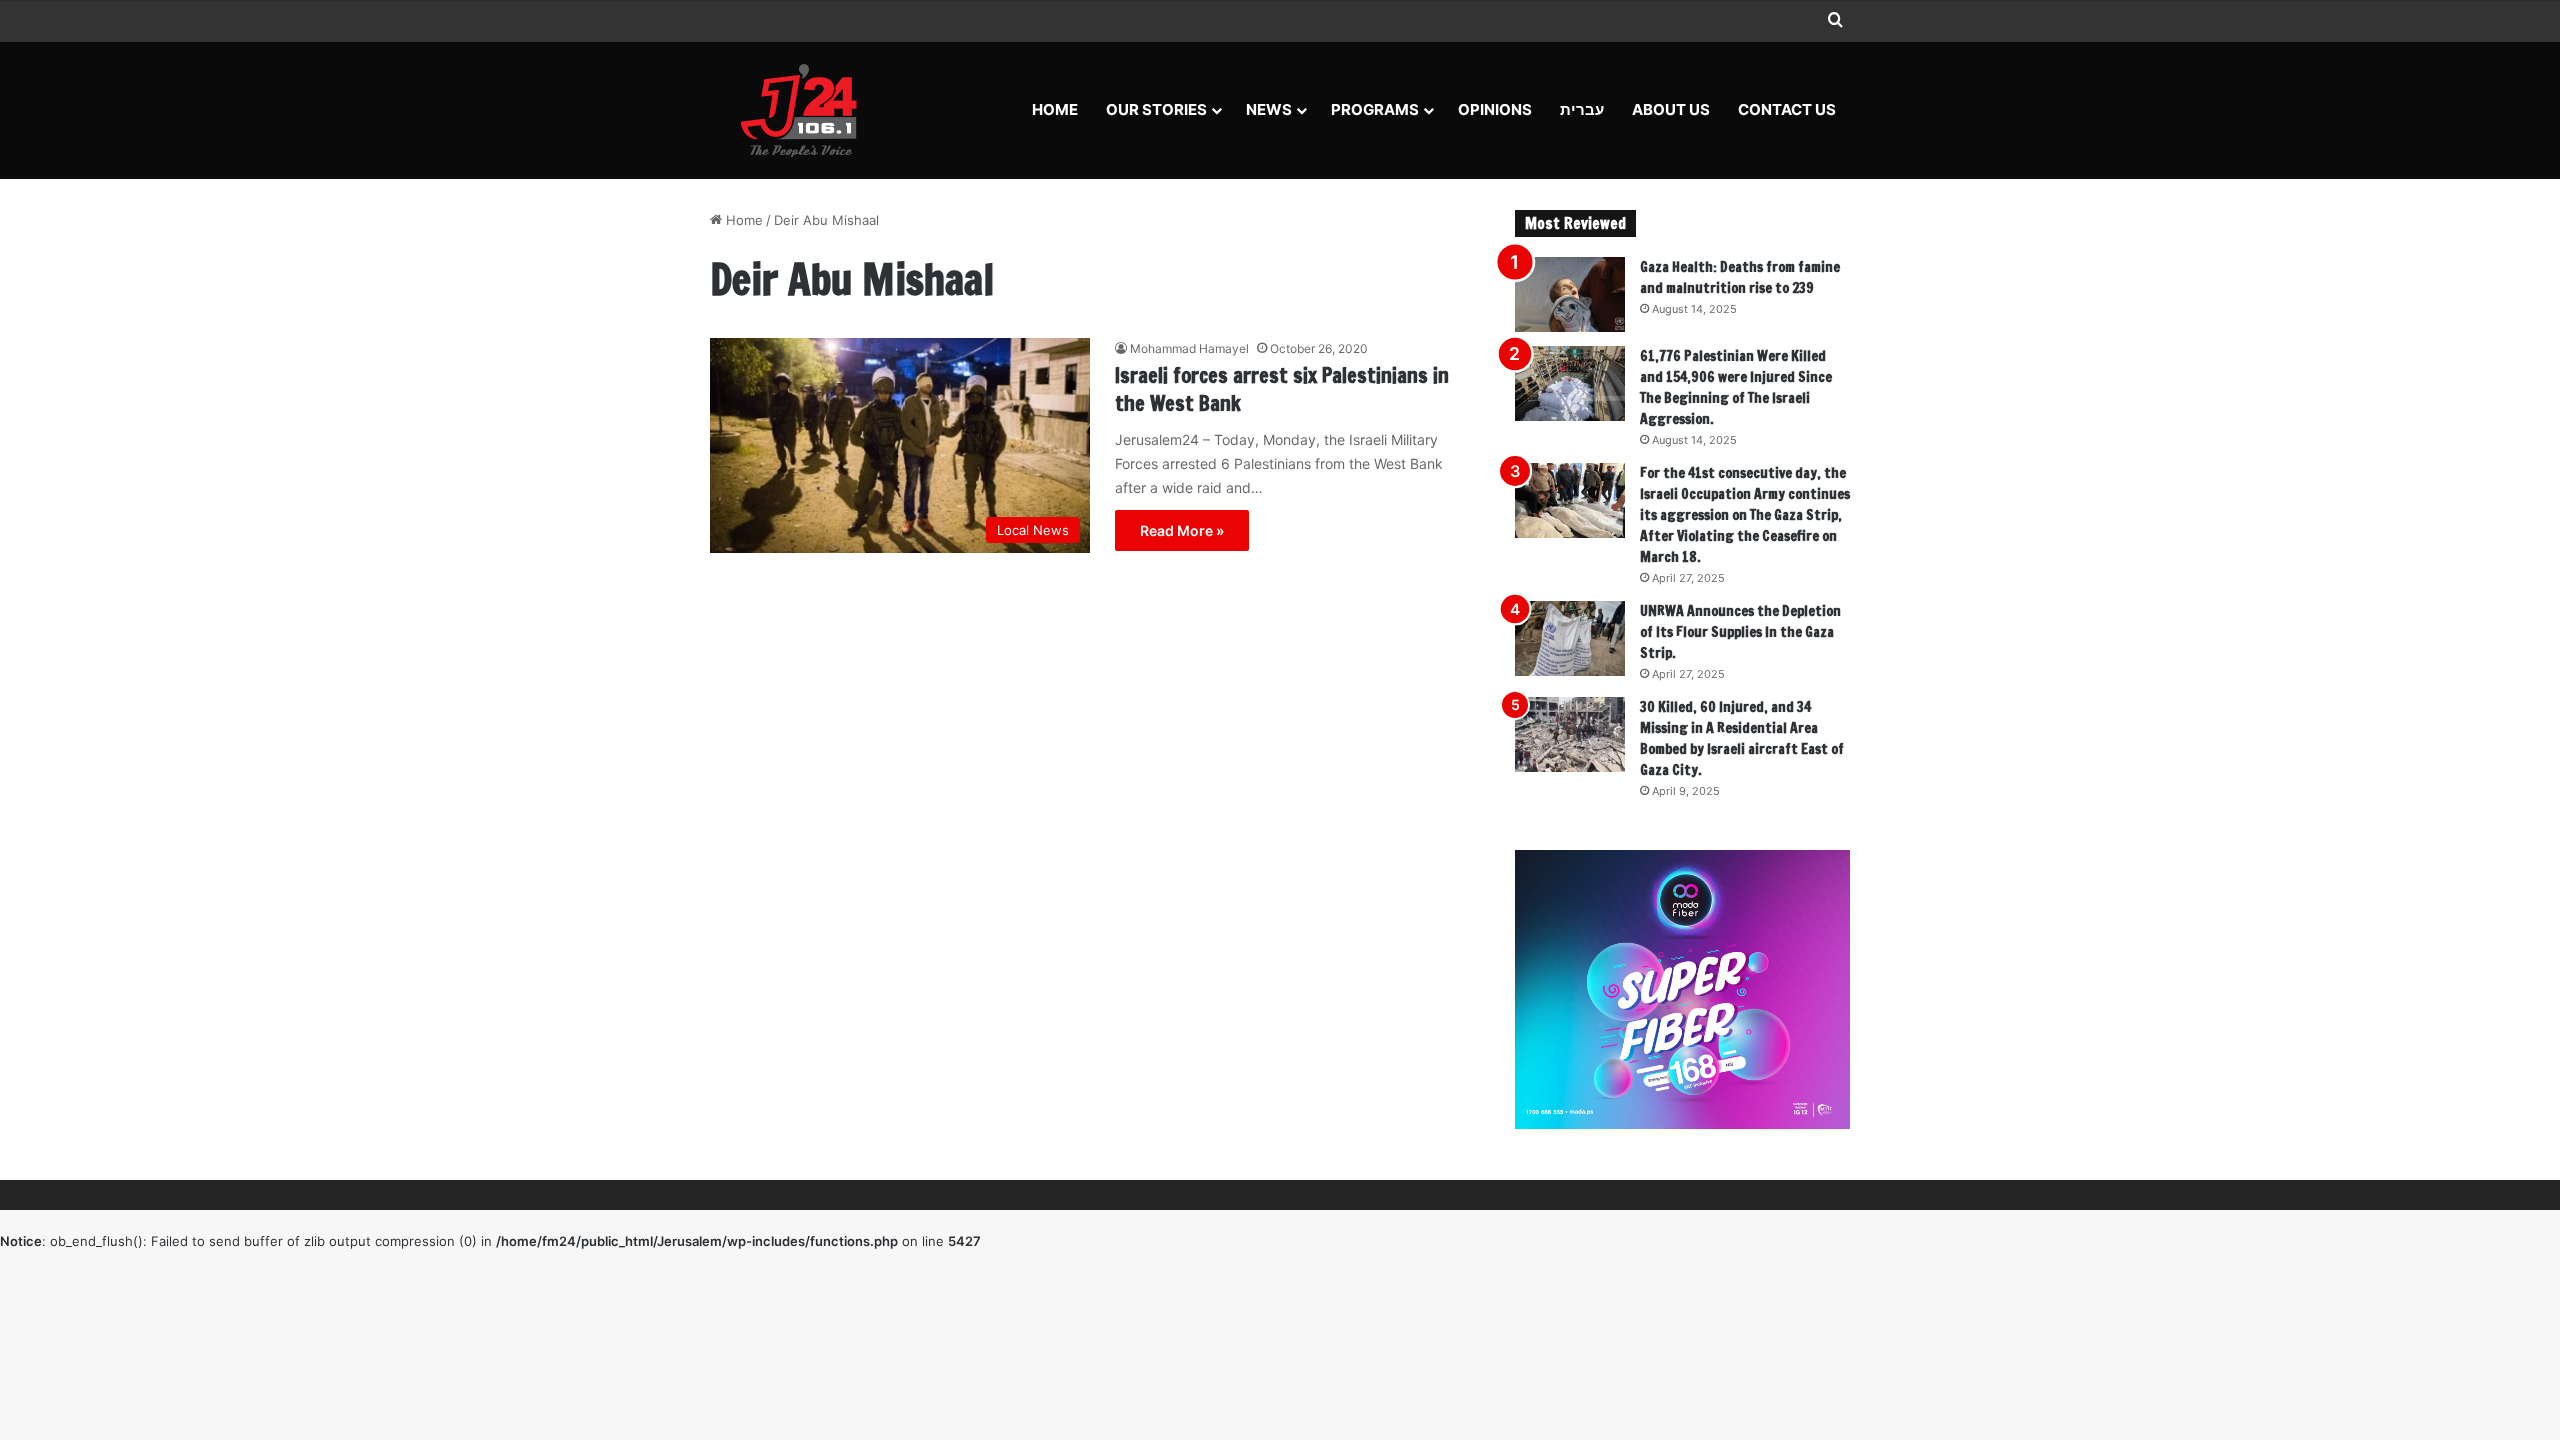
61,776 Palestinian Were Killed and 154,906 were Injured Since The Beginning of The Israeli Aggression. (1736, 387)
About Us (1671, 109)
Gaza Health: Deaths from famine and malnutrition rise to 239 (1740, 277)
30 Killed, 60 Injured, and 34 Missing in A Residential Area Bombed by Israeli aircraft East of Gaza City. (1742, 738)
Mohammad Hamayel (1189, 348)
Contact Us (1787, 109)
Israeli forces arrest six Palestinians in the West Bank (1282, 389)
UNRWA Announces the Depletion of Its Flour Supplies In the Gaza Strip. (1740, 632)
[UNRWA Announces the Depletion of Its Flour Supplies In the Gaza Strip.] (1570, 638)
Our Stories (1156, 109)
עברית (1582, 109)
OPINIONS (1495, 109)
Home (1055, 109)
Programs (1375, 109)
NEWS (1269, 109)
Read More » (1182, 530)
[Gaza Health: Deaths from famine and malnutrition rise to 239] (1570, 294)
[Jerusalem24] (806, 110)
